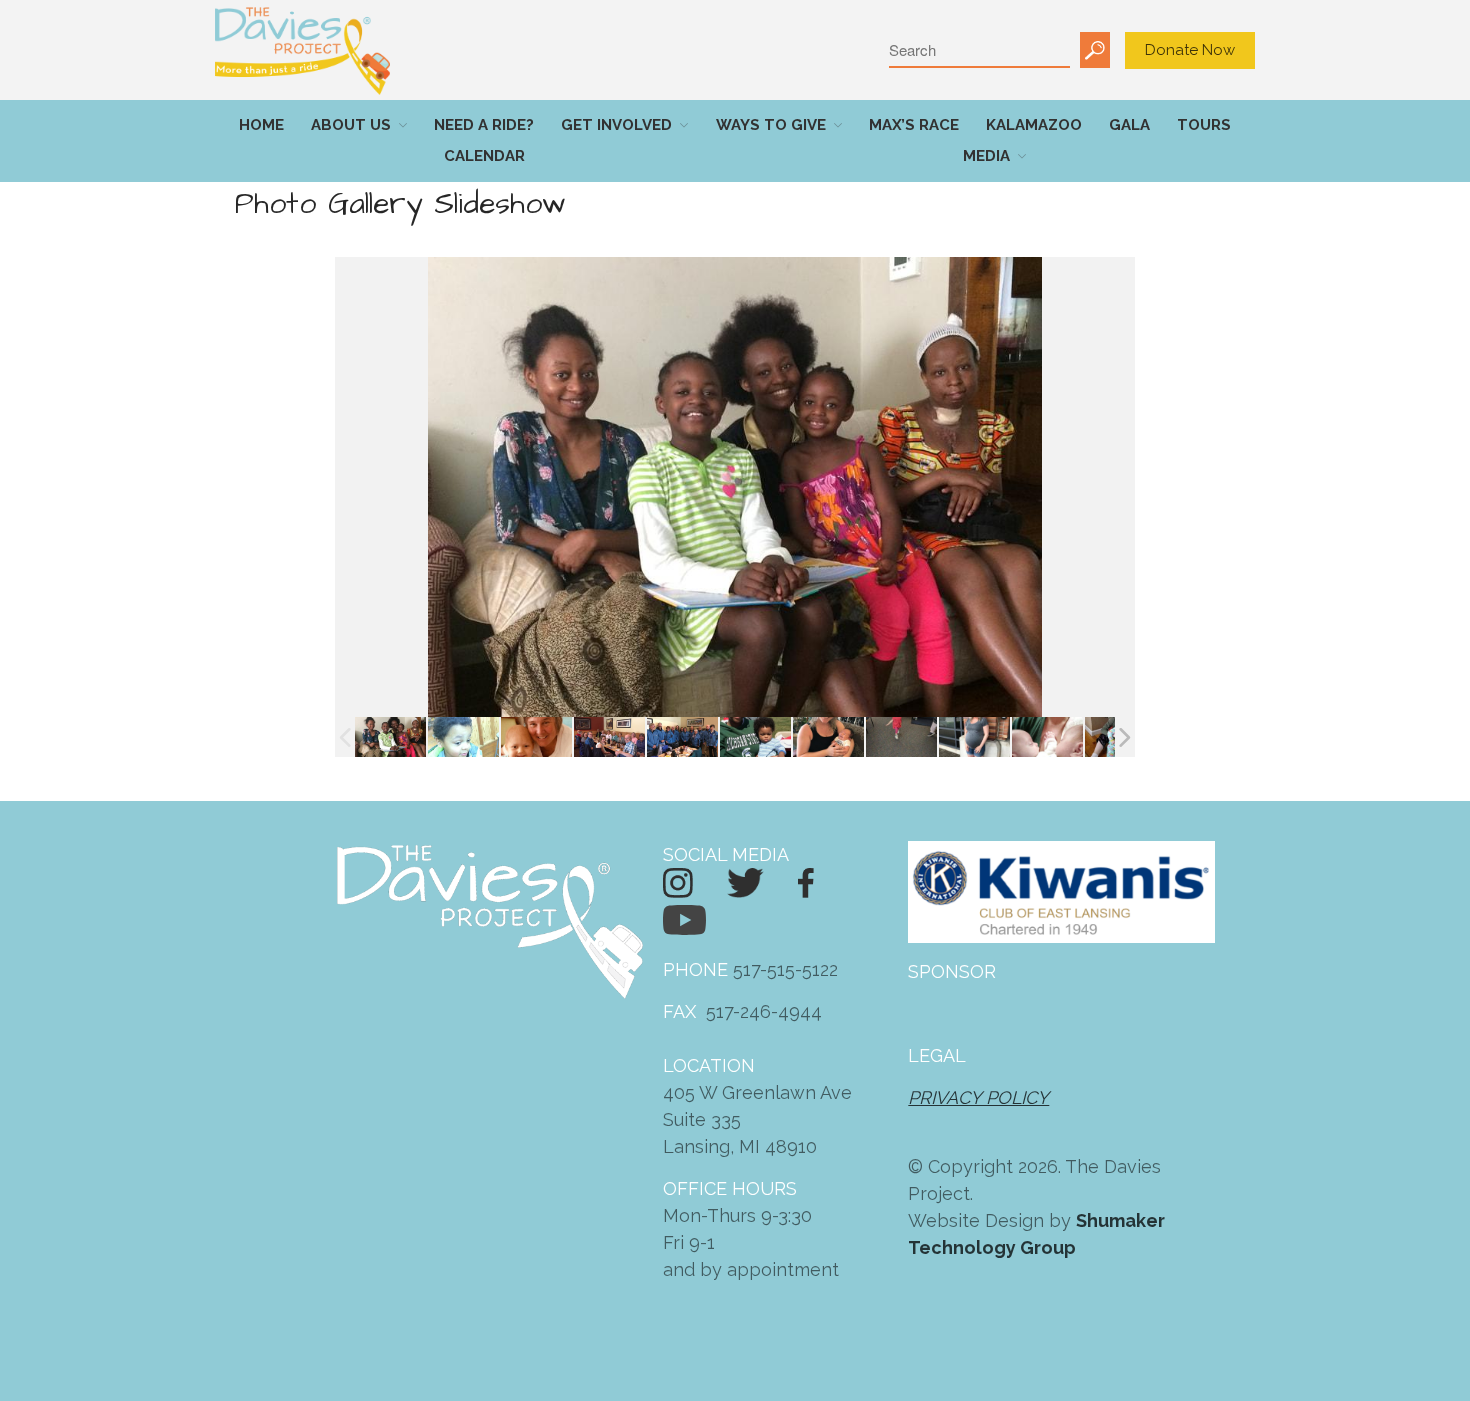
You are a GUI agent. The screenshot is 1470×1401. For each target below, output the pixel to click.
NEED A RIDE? (484, 125)
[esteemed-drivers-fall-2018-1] (682, 737)
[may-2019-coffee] (609, 737)
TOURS (1204, 125)
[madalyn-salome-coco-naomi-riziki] (390, 737)
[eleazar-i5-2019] (463, 737)
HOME (261, 125)
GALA (1129, 125)
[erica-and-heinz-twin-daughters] (1047, 737)
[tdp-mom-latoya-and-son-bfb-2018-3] (755, 737)
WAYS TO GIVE (771, 125)
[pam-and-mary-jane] (536, 737)
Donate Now (1190, 50)
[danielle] (974, 737)
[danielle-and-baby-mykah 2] (828, 737)
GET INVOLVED (616, 125)
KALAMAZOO (1034, 125)
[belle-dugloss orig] (901, 737)
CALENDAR (484, 156)
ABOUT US (351, 125)
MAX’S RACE (914, 125)
